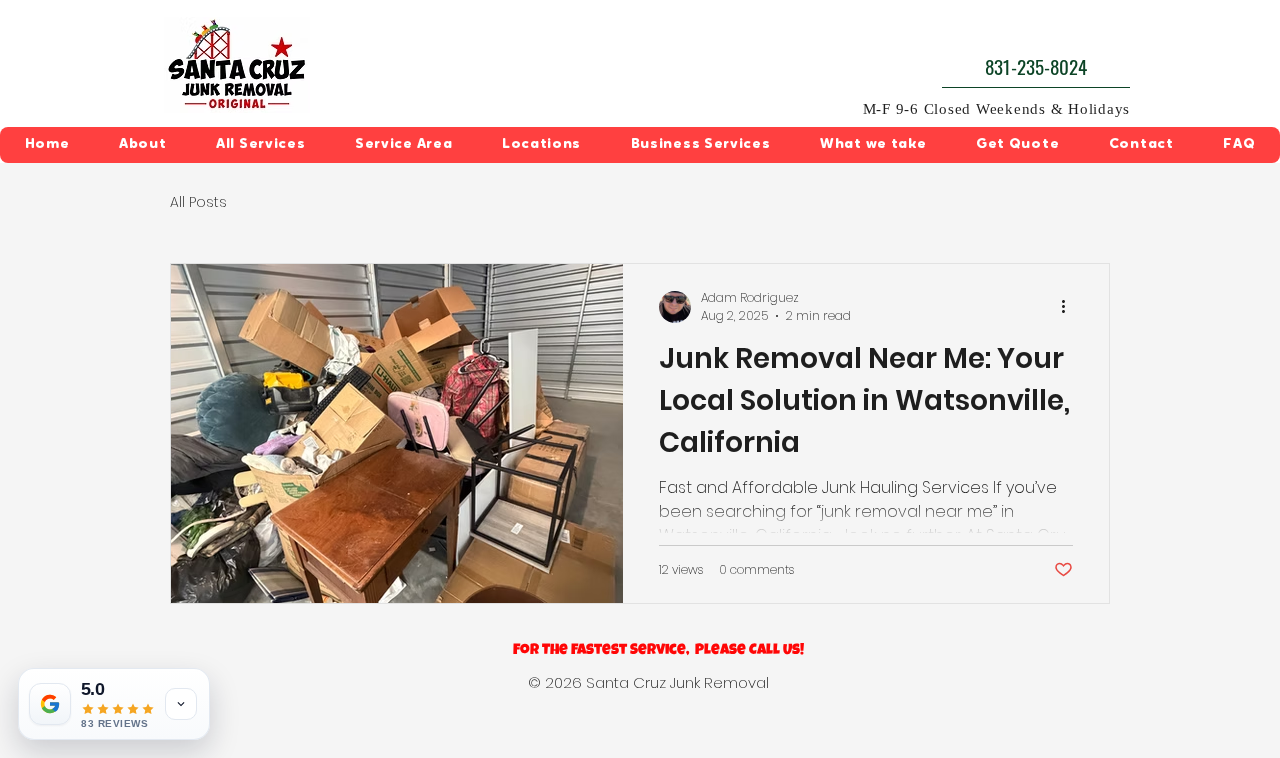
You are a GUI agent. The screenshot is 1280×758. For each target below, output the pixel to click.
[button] (260, 145)
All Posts (198, 202)
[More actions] (1070, 307)
